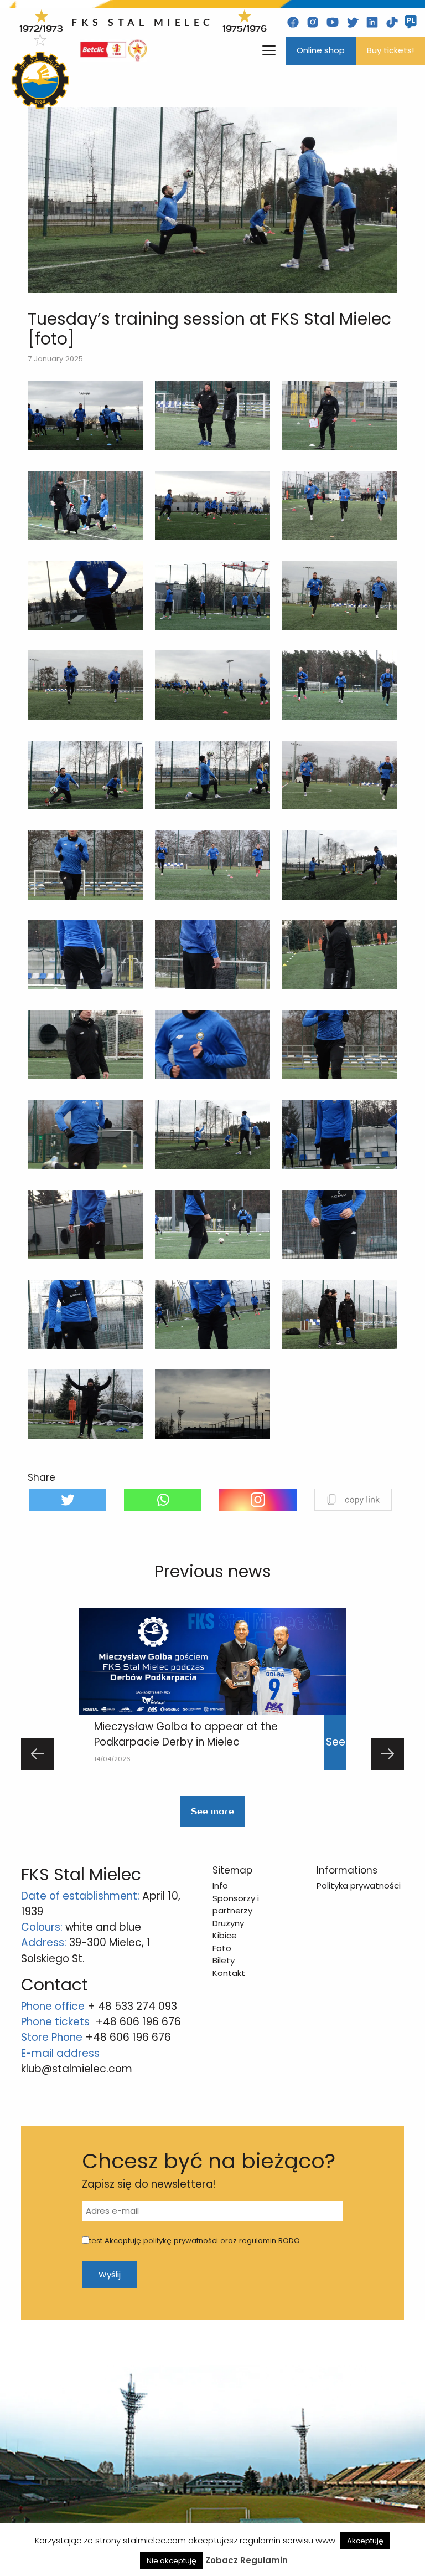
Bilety (224, 1960)
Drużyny (228, 1923)
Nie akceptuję (172, 2561)
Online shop (321, 50)
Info (220, 1885)
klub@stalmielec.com (77, 2069)
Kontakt (229, 1973)
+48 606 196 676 (138, 2022)
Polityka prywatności (359, 1885)
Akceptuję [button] (365, 2541)
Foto (222, 1948)
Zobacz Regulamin (247, 2560)
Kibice (225, 1935)
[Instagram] (258, 1500)
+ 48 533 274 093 (132, 2006)
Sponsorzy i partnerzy (236, 1905)
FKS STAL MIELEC (143, 22)
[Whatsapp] (163, 1500)
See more (212, 1812)
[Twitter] (68, 1500)
